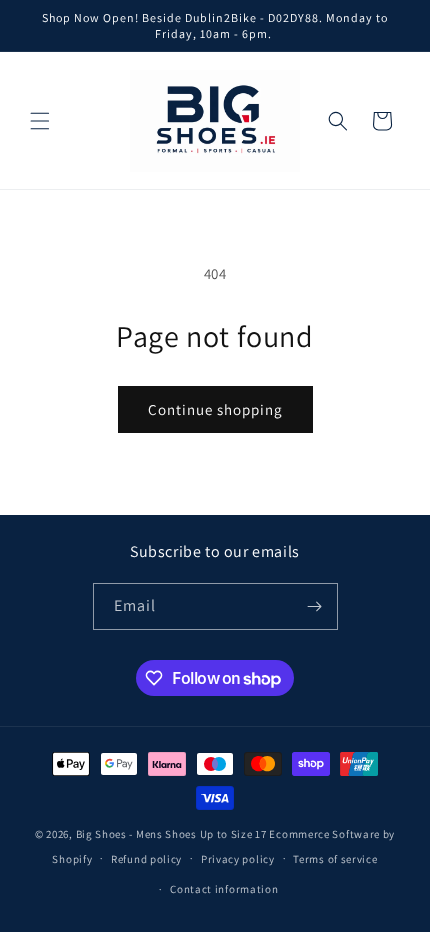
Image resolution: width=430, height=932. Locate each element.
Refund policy (146, 859)
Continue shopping (215, 409)
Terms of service (335, 859)
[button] (40, 121)
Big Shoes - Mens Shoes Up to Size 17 (171, 834)
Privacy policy (238, 859)
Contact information (224, 889)
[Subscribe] (315, 606)
